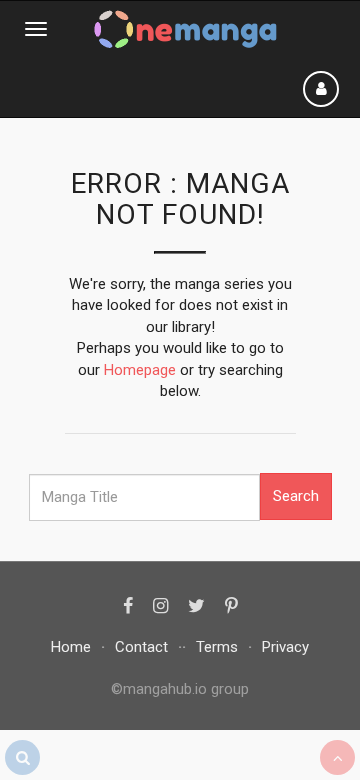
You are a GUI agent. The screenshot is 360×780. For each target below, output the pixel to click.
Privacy (285, 647)
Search (296, 496)
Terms (217, 647)
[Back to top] (337, 757)
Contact (141, 647)
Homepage (140, 370)
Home (71, 647)
